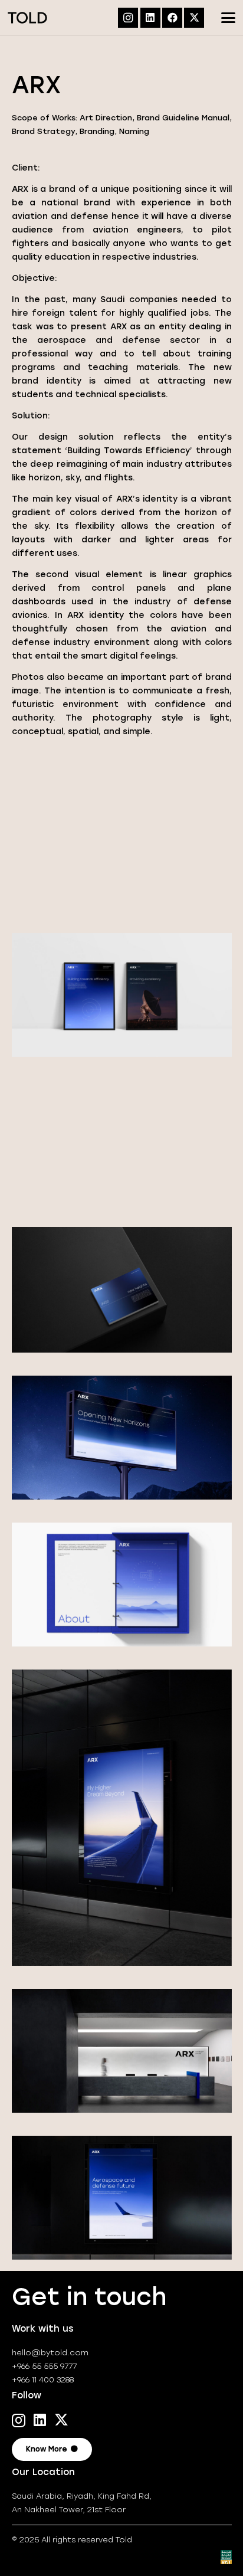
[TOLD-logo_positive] (27, 18)
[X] (194, 18)
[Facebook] (172, 18)
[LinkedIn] (150, 18)
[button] (229, 18)
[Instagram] (128, 18)
